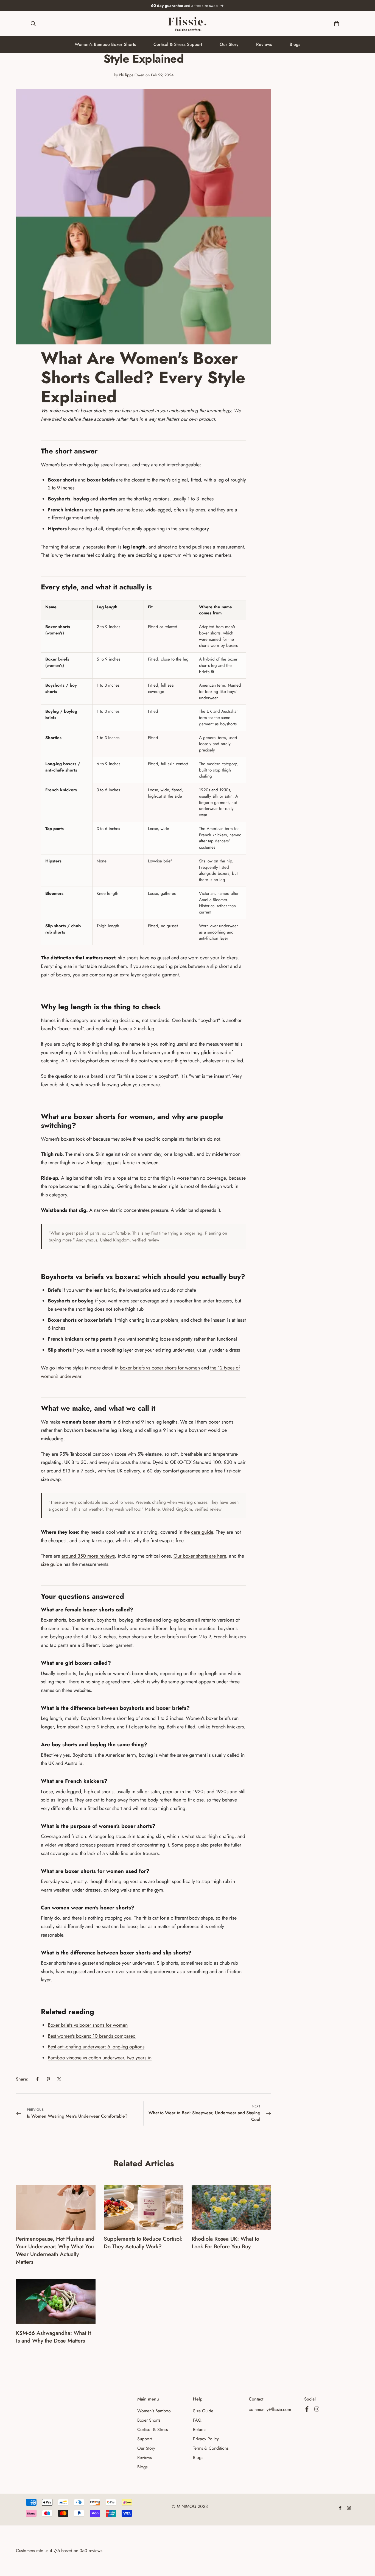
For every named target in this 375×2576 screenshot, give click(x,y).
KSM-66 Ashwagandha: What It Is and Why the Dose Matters (53, 2337)
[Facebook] (37, 2079)
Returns (200, 2429)
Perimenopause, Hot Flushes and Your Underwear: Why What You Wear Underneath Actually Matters (55, 2250)
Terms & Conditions (211, 2448)
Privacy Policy (206, 2439)
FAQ (197, 2420)
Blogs (295, 44)
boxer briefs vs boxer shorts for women (160, 1368)
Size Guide (203, 2411)
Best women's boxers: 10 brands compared (92, 2036)
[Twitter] (59, 2079)
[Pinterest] (48, 2079)
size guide (51, 1564)
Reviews (264, 44)
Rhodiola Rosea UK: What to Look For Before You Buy (225, 2243)
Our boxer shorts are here (200, 1556)
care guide (202, 1532)
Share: (22, 2079)
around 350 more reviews (88, 1556)
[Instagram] (317, 2409)
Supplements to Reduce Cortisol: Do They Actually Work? (143, 2243)
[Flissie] (187, 23)
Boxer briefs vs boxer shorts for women (88, 2025)
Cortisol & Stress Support (178, 44)
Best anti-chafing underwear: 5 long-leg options (96, 2047)
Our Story (229, 44)
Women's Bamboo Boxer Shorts (105, 44)
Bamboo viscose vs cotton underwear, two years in (100, 2058)
